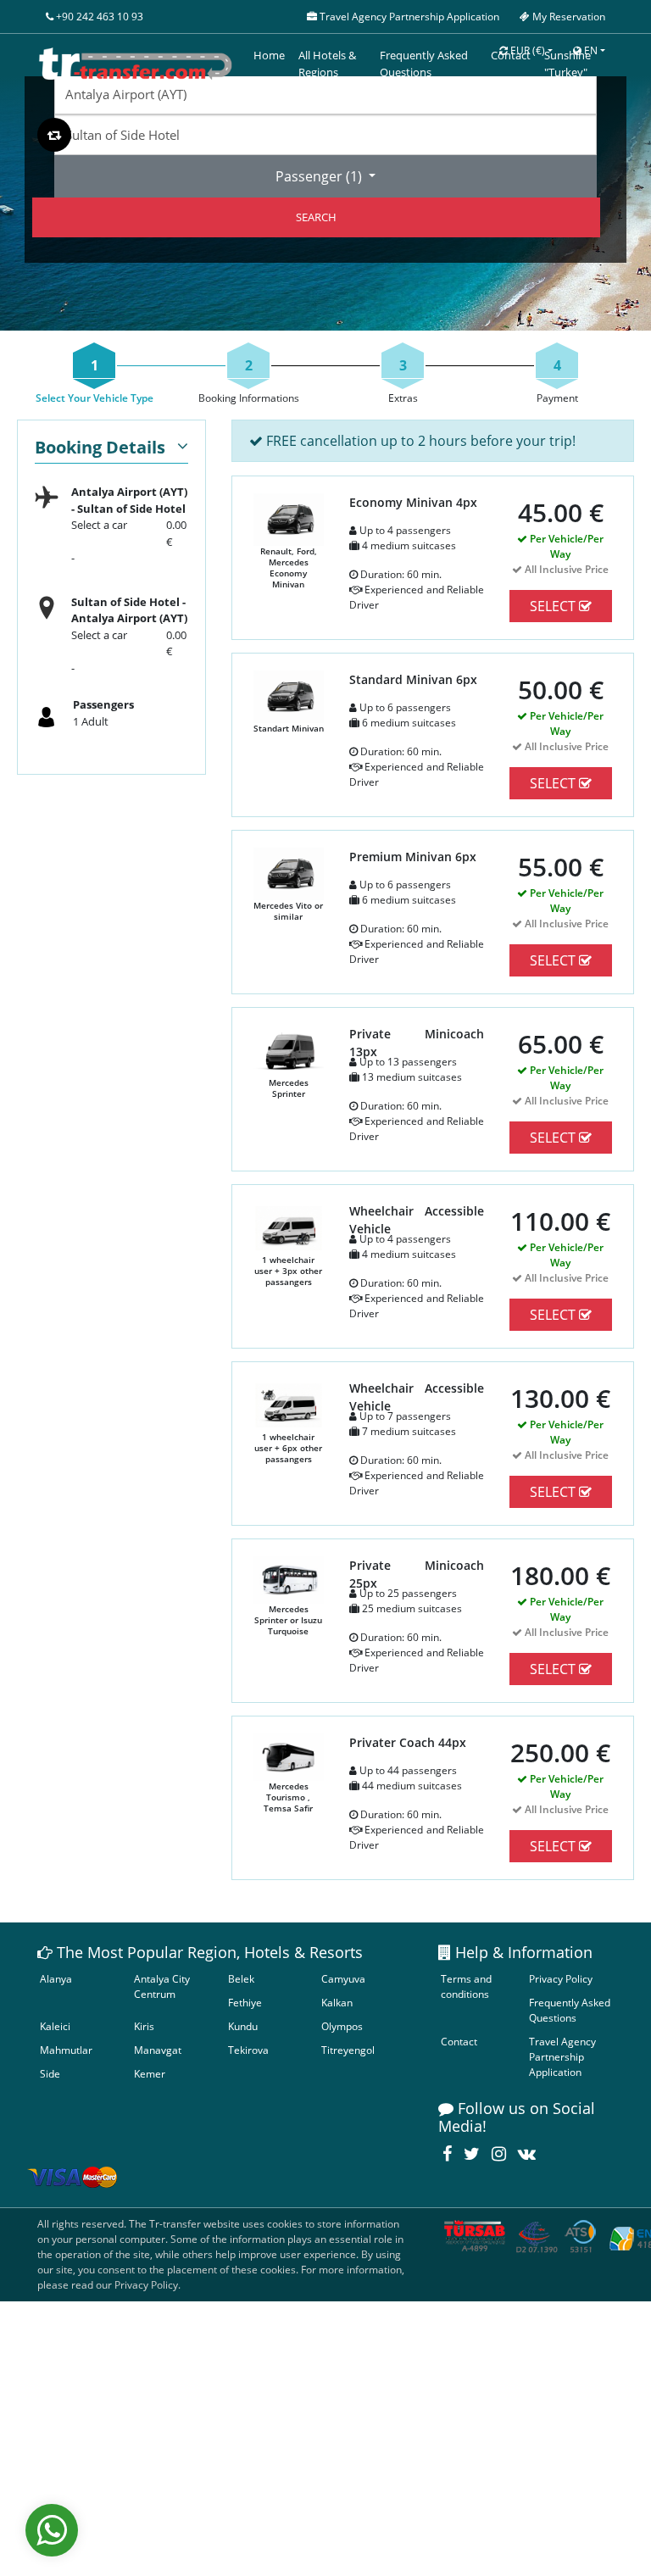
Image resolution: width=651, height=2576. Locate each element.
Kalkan (337, 2003)
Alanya (56, 1979)
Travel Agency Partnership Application (562, 2057)
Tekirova (248, 2050)
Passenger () (320, 176)
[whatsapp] (52, 2530)
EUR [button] (526, 50)
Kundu (243, 2026)
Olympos (342, 2026)
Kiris (144, 2026)
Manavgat (158, 2050)
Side (50, 2074)
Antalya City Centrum (162, 1986)
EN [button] (590, 50)
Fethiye (245, 2003)
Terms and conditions (466, 1986)
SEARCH (316, 217)
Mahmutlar (66, 2050)
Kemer (150, 2074)
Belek (241, 1979)
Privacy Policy (561, 1979)
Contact (459, 2042)
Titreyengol (348, 2050)
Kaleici (55, 2026)
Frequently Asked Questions (570, 2010)
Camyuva (343, 1979)
